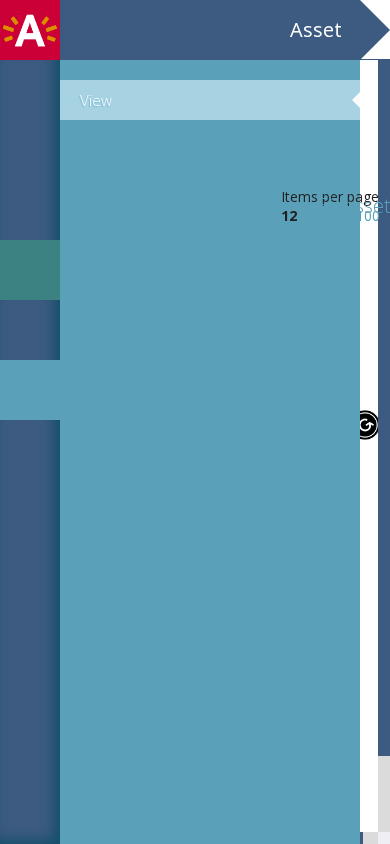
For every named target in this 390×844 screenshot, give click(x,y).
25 (314, 215)
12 (289, 215)
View (96, 100)
